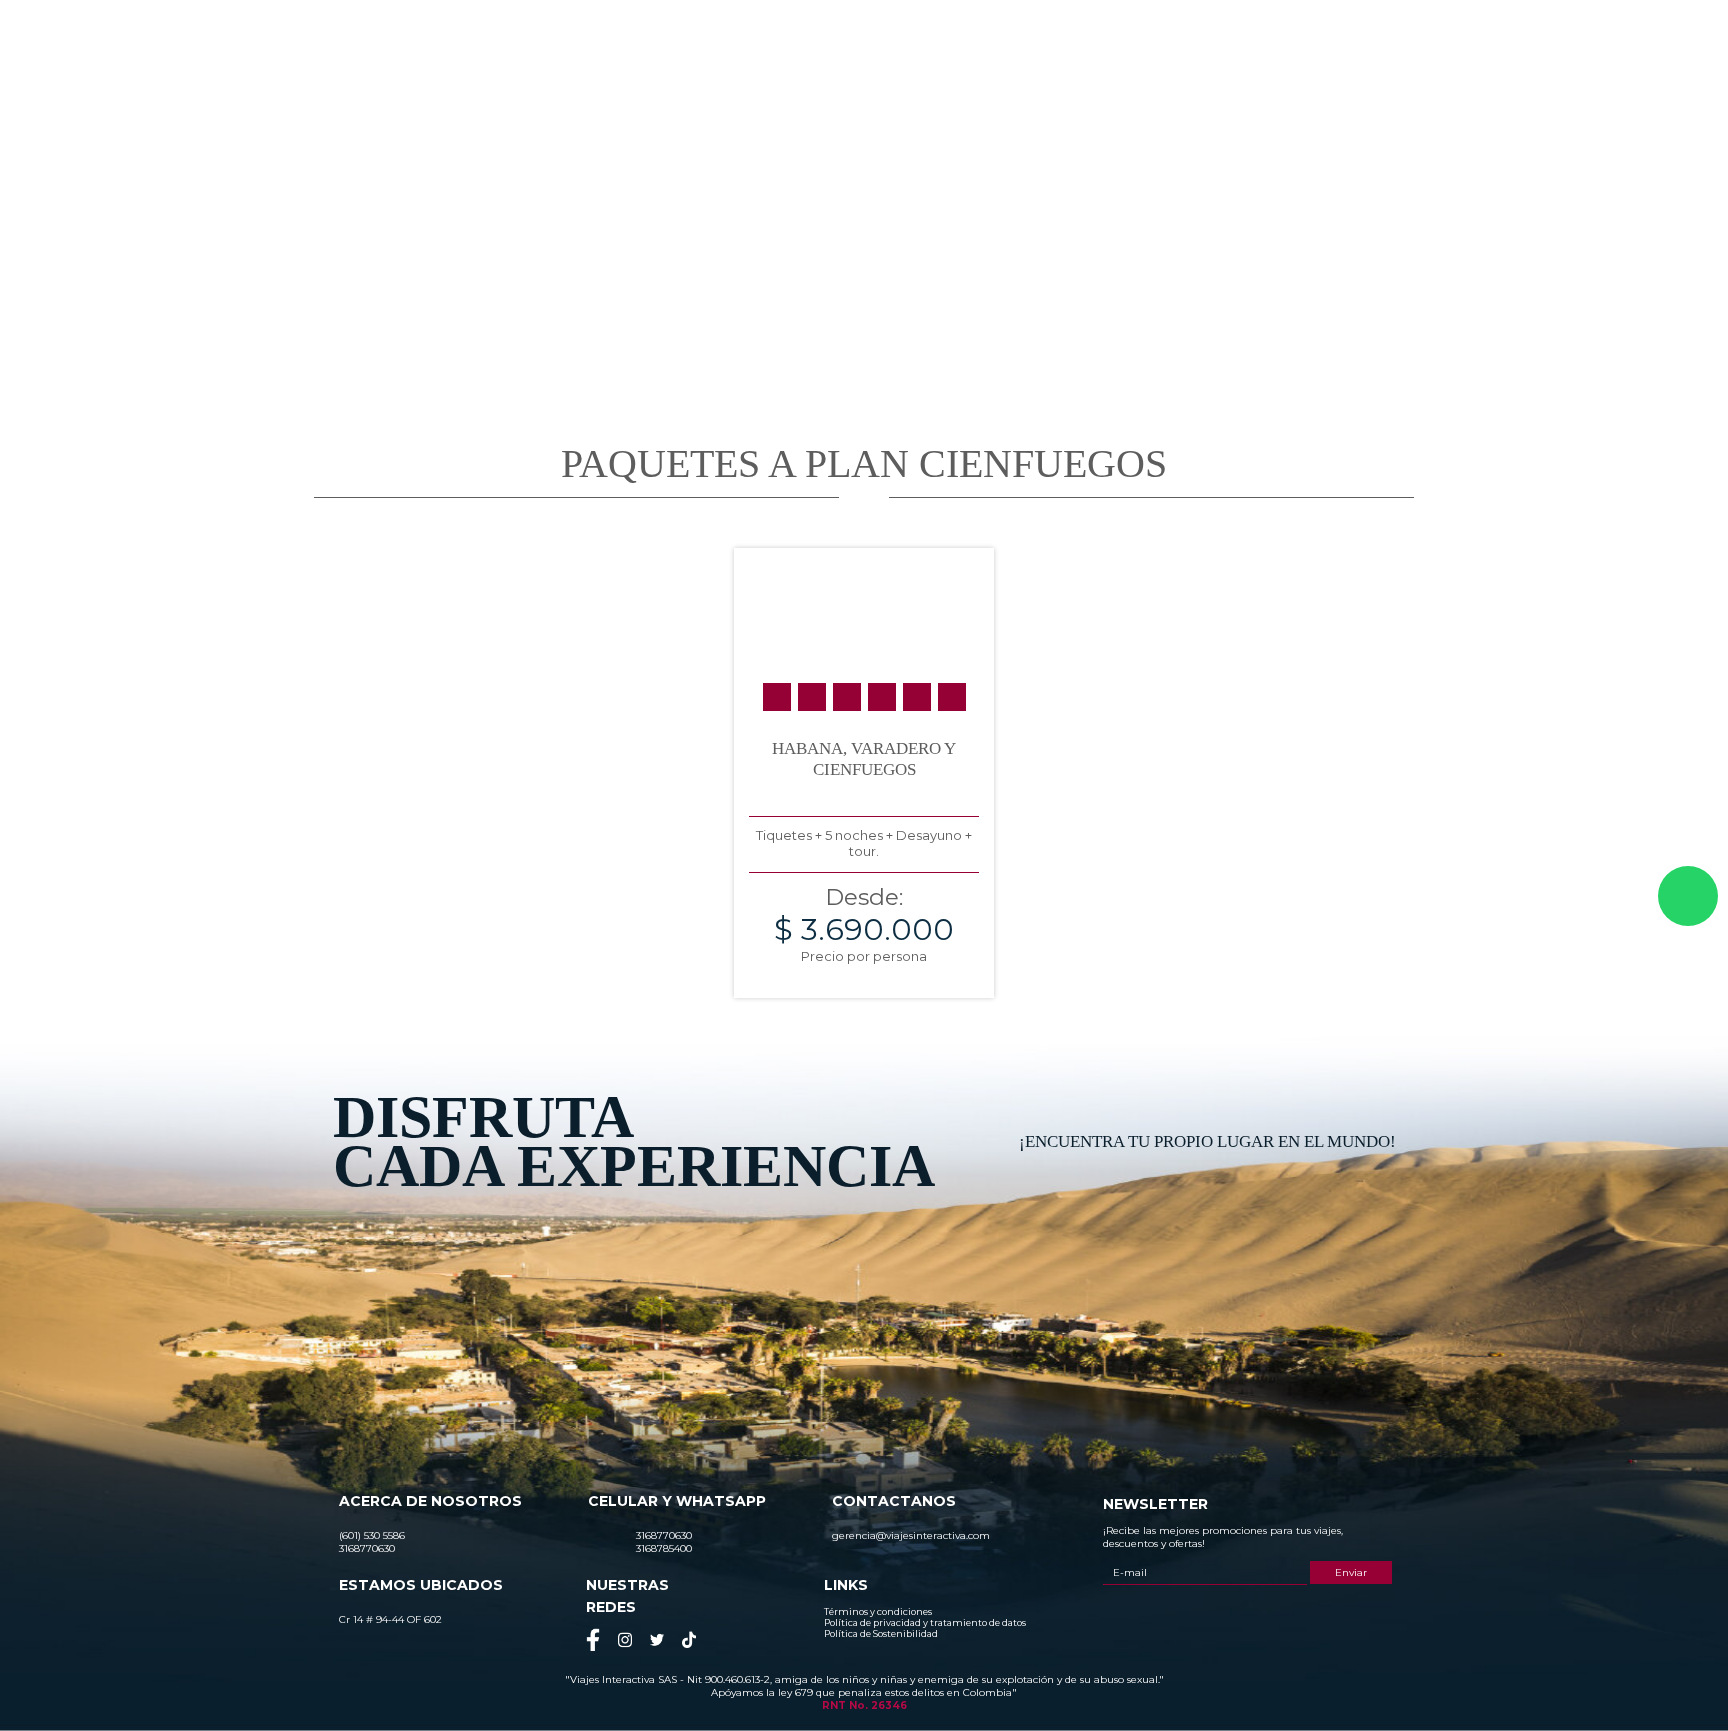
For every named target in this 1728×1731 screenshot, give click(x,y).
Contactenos (1407, 86)
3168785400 (1279, 34)
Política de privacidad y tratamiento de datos (925, 1622)
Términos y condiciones (878, 1611)
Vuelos (1311, 86)
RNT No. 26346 (864, 1705)
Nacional (924, 86)
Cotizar (1230, 86)
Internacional (1023, 86)
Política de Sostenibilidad (881, 1633)
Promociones (1135, 86)
